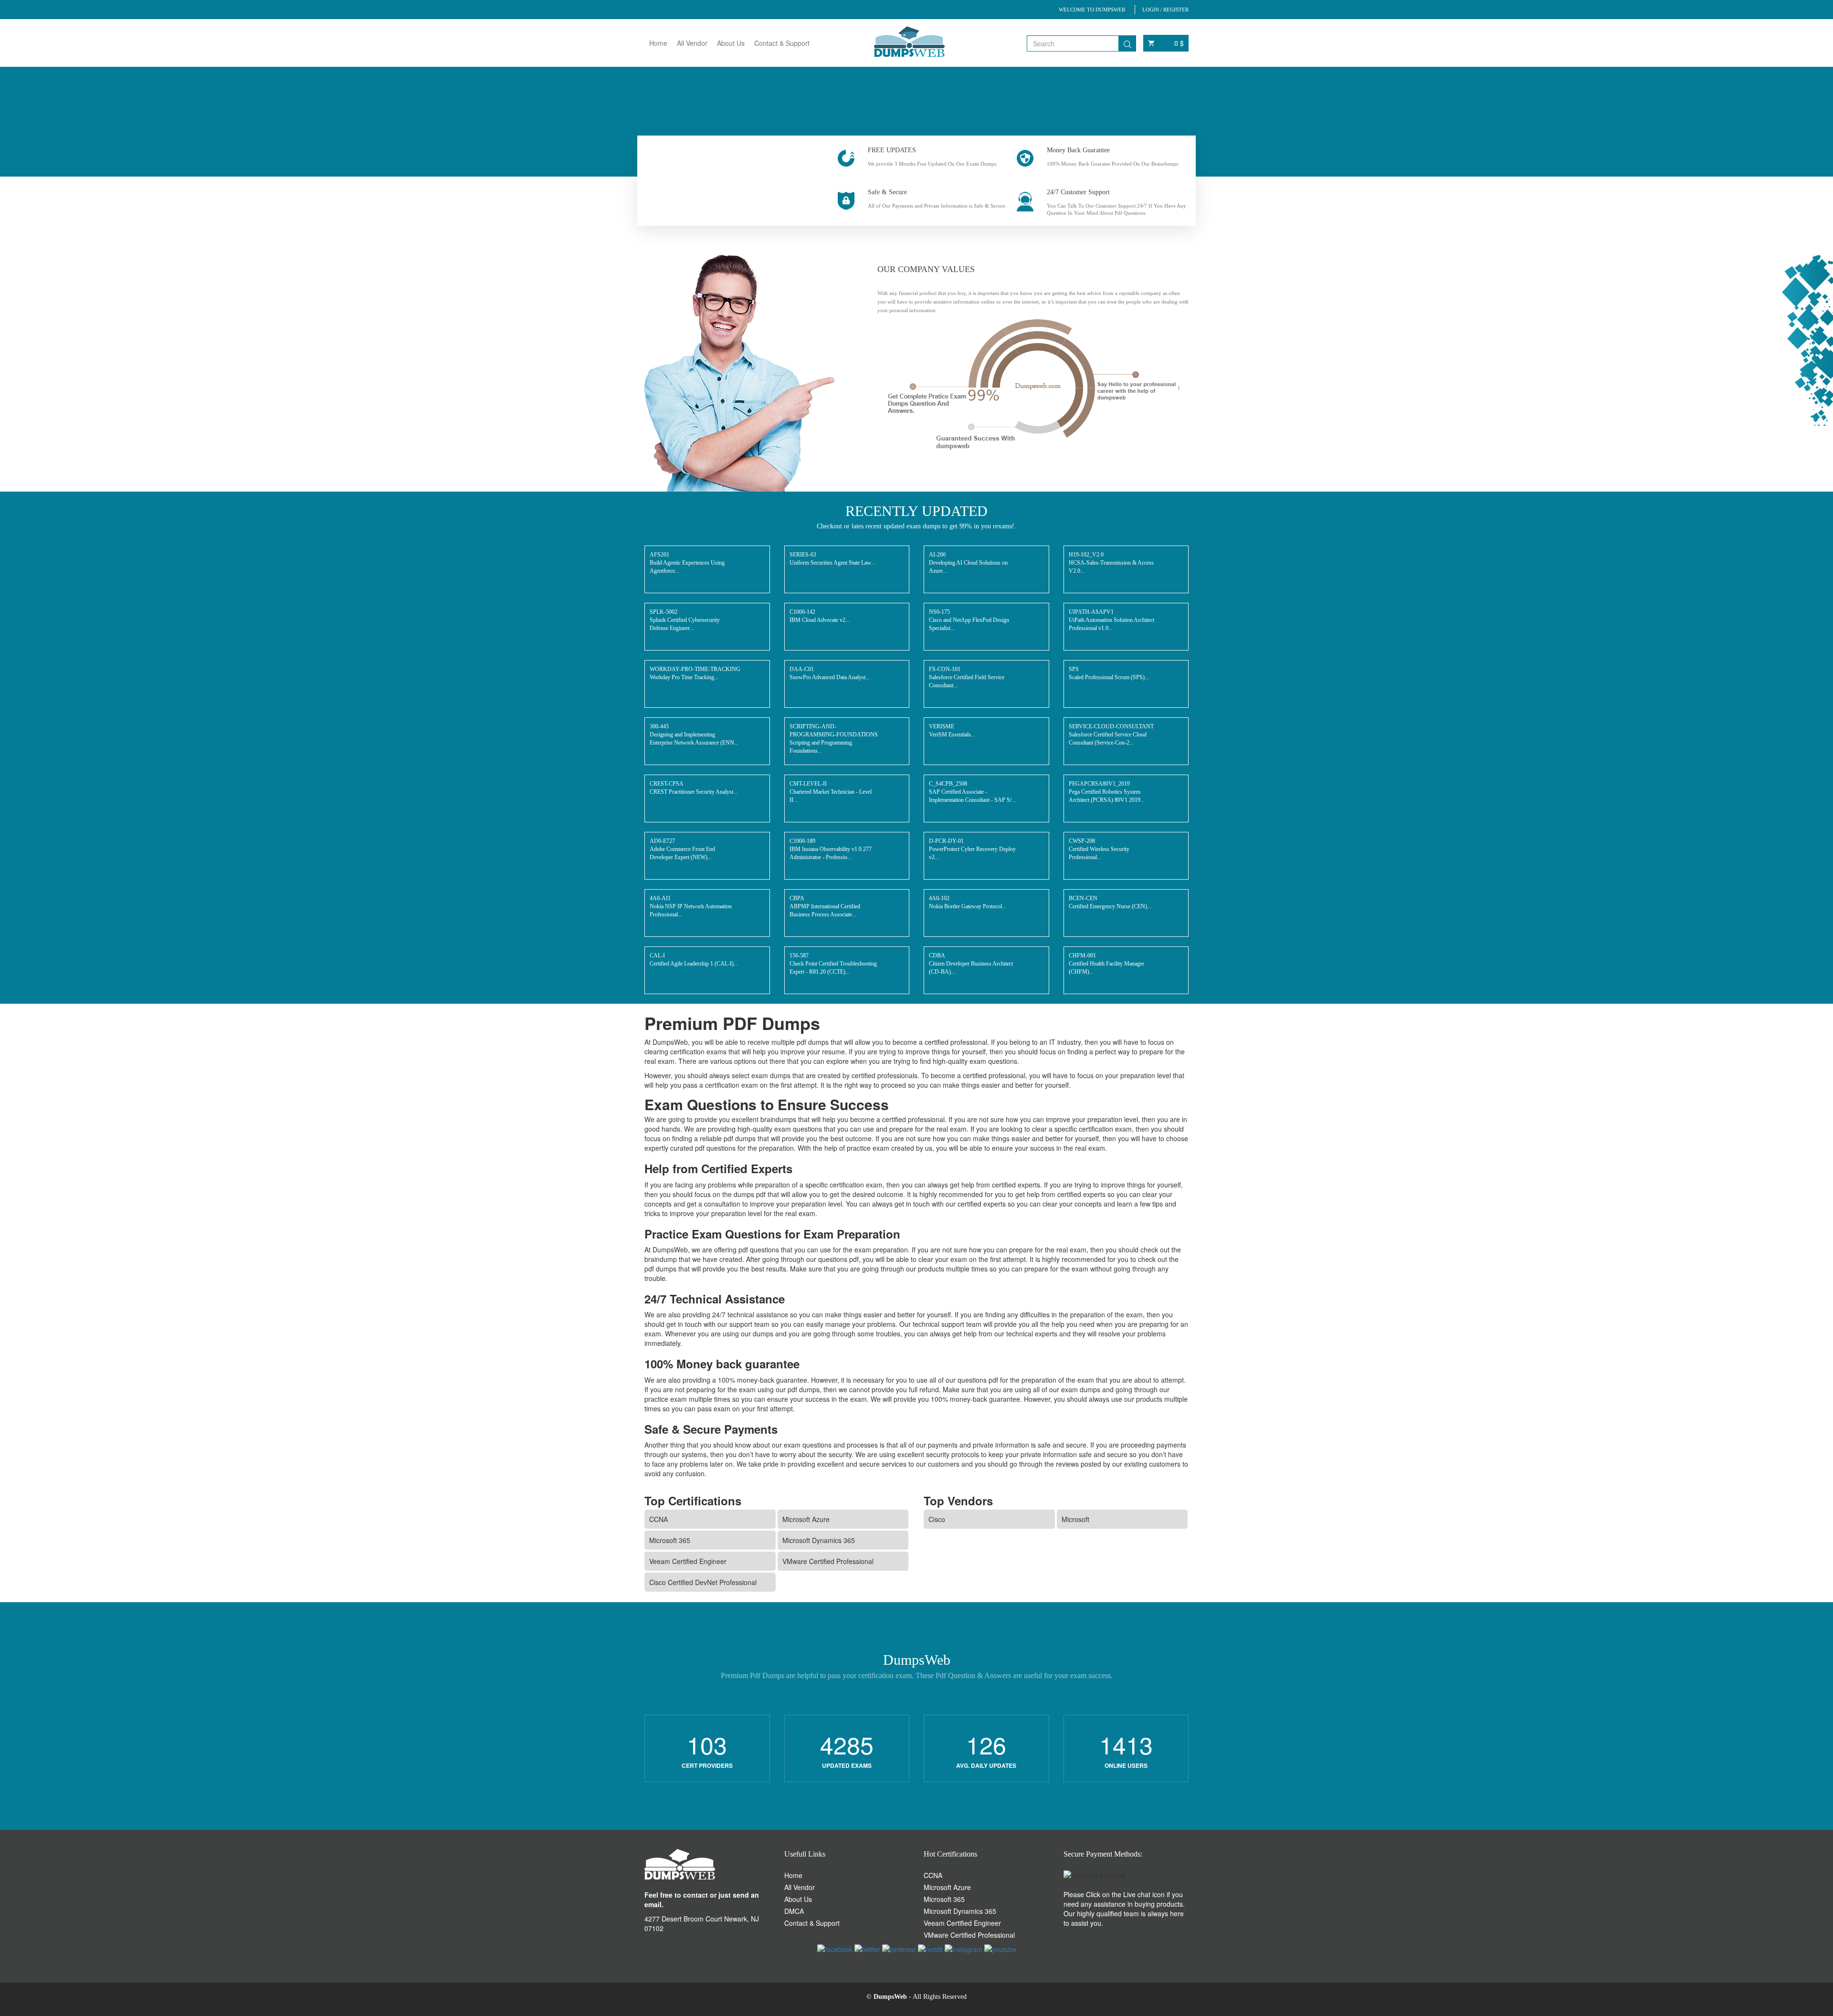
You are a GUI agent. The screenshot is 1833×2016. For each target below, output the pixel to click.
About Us (731, 43)
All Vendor (692, 43)
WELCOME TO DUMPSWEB (1092, 10)
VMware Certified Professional (828, 1561)
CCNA (658, 1519)
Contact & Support (782, 43)
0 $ (1179, 43)
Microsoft (1075, 1519)
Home (658, 43)
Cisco (937, 1519)
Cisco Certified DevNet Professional (703, 1582)
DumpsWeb (890, 1997)
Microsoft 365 (670, 1540)
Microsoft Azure (806, 1519)
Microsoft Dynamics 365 (819, 1540)
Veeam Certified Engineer (688, 1561)
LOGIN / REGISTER (1165, 10)
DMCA (794, 1911)
